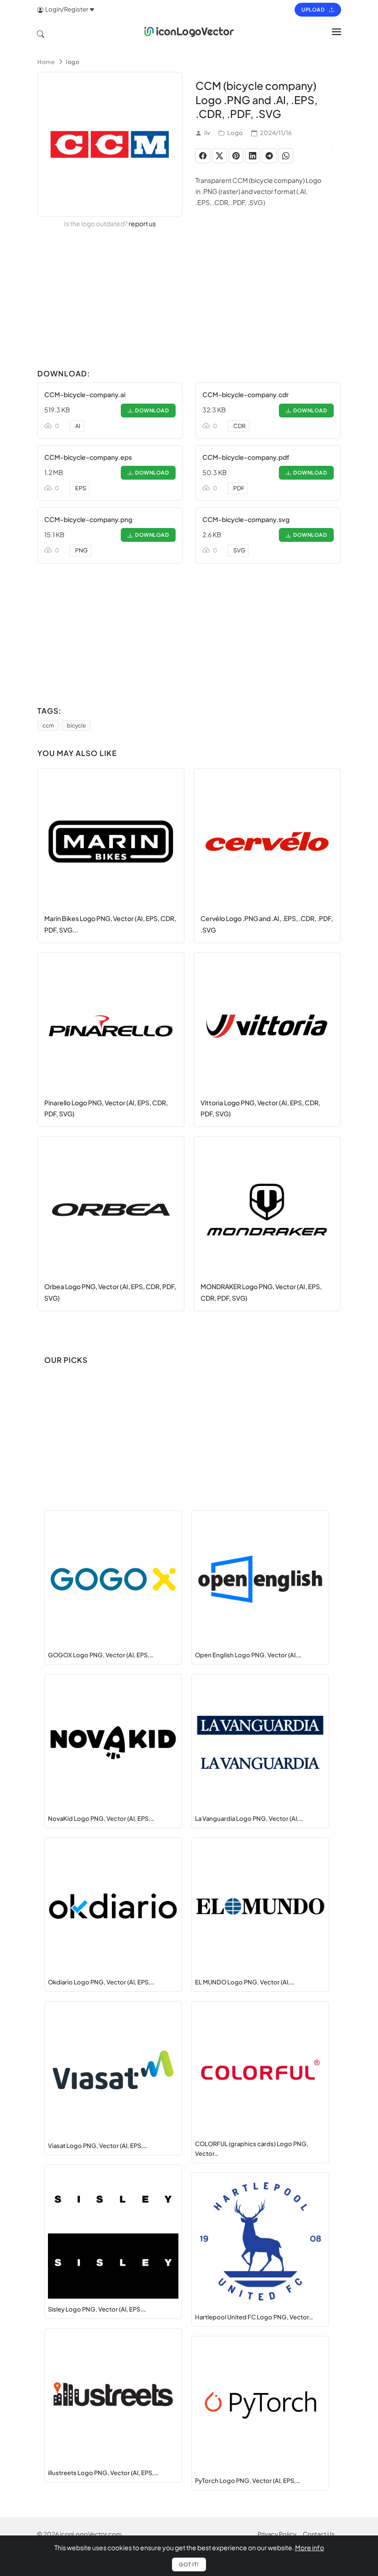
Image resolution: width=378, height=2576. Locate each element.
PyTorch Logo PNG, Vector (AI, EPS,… (248, 2481)
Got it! (189, 2564)
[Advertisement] (189, 300)
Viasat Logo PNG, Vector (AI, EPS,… (97, 2146)
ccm (48, 725)
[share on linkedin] (253, 156)
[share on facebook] (203, 156)
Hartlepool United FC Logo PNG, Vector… (254, 2317)
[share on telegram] (269, 156)
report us (142, 223)
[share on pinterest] (236, 156)
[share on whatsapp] (286, 156)
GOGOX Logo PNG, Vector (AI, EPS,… (101, 1655)
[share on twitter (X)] (219, 156)
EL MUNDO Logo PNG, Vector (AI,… (245, 1982)
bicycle (76, 725)
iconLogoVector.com (91, 2534)
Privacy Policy (277, 2534)
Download (151, 410)
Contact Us (319, 2534)
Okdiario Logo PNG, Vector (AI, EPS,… (101, 1982)
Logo (235, 133)
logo (73, 62)
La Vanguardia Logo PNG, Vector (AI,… (249, 1819)
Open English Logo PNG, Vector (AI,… (248, 1655)
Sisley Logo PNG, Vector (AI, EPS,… (97, 2309)
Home (46, 62)
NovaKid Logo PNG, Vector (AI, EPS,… (101, 1819)
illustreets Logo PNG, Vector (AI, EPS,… (103, 2473)
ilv (207, 133)
